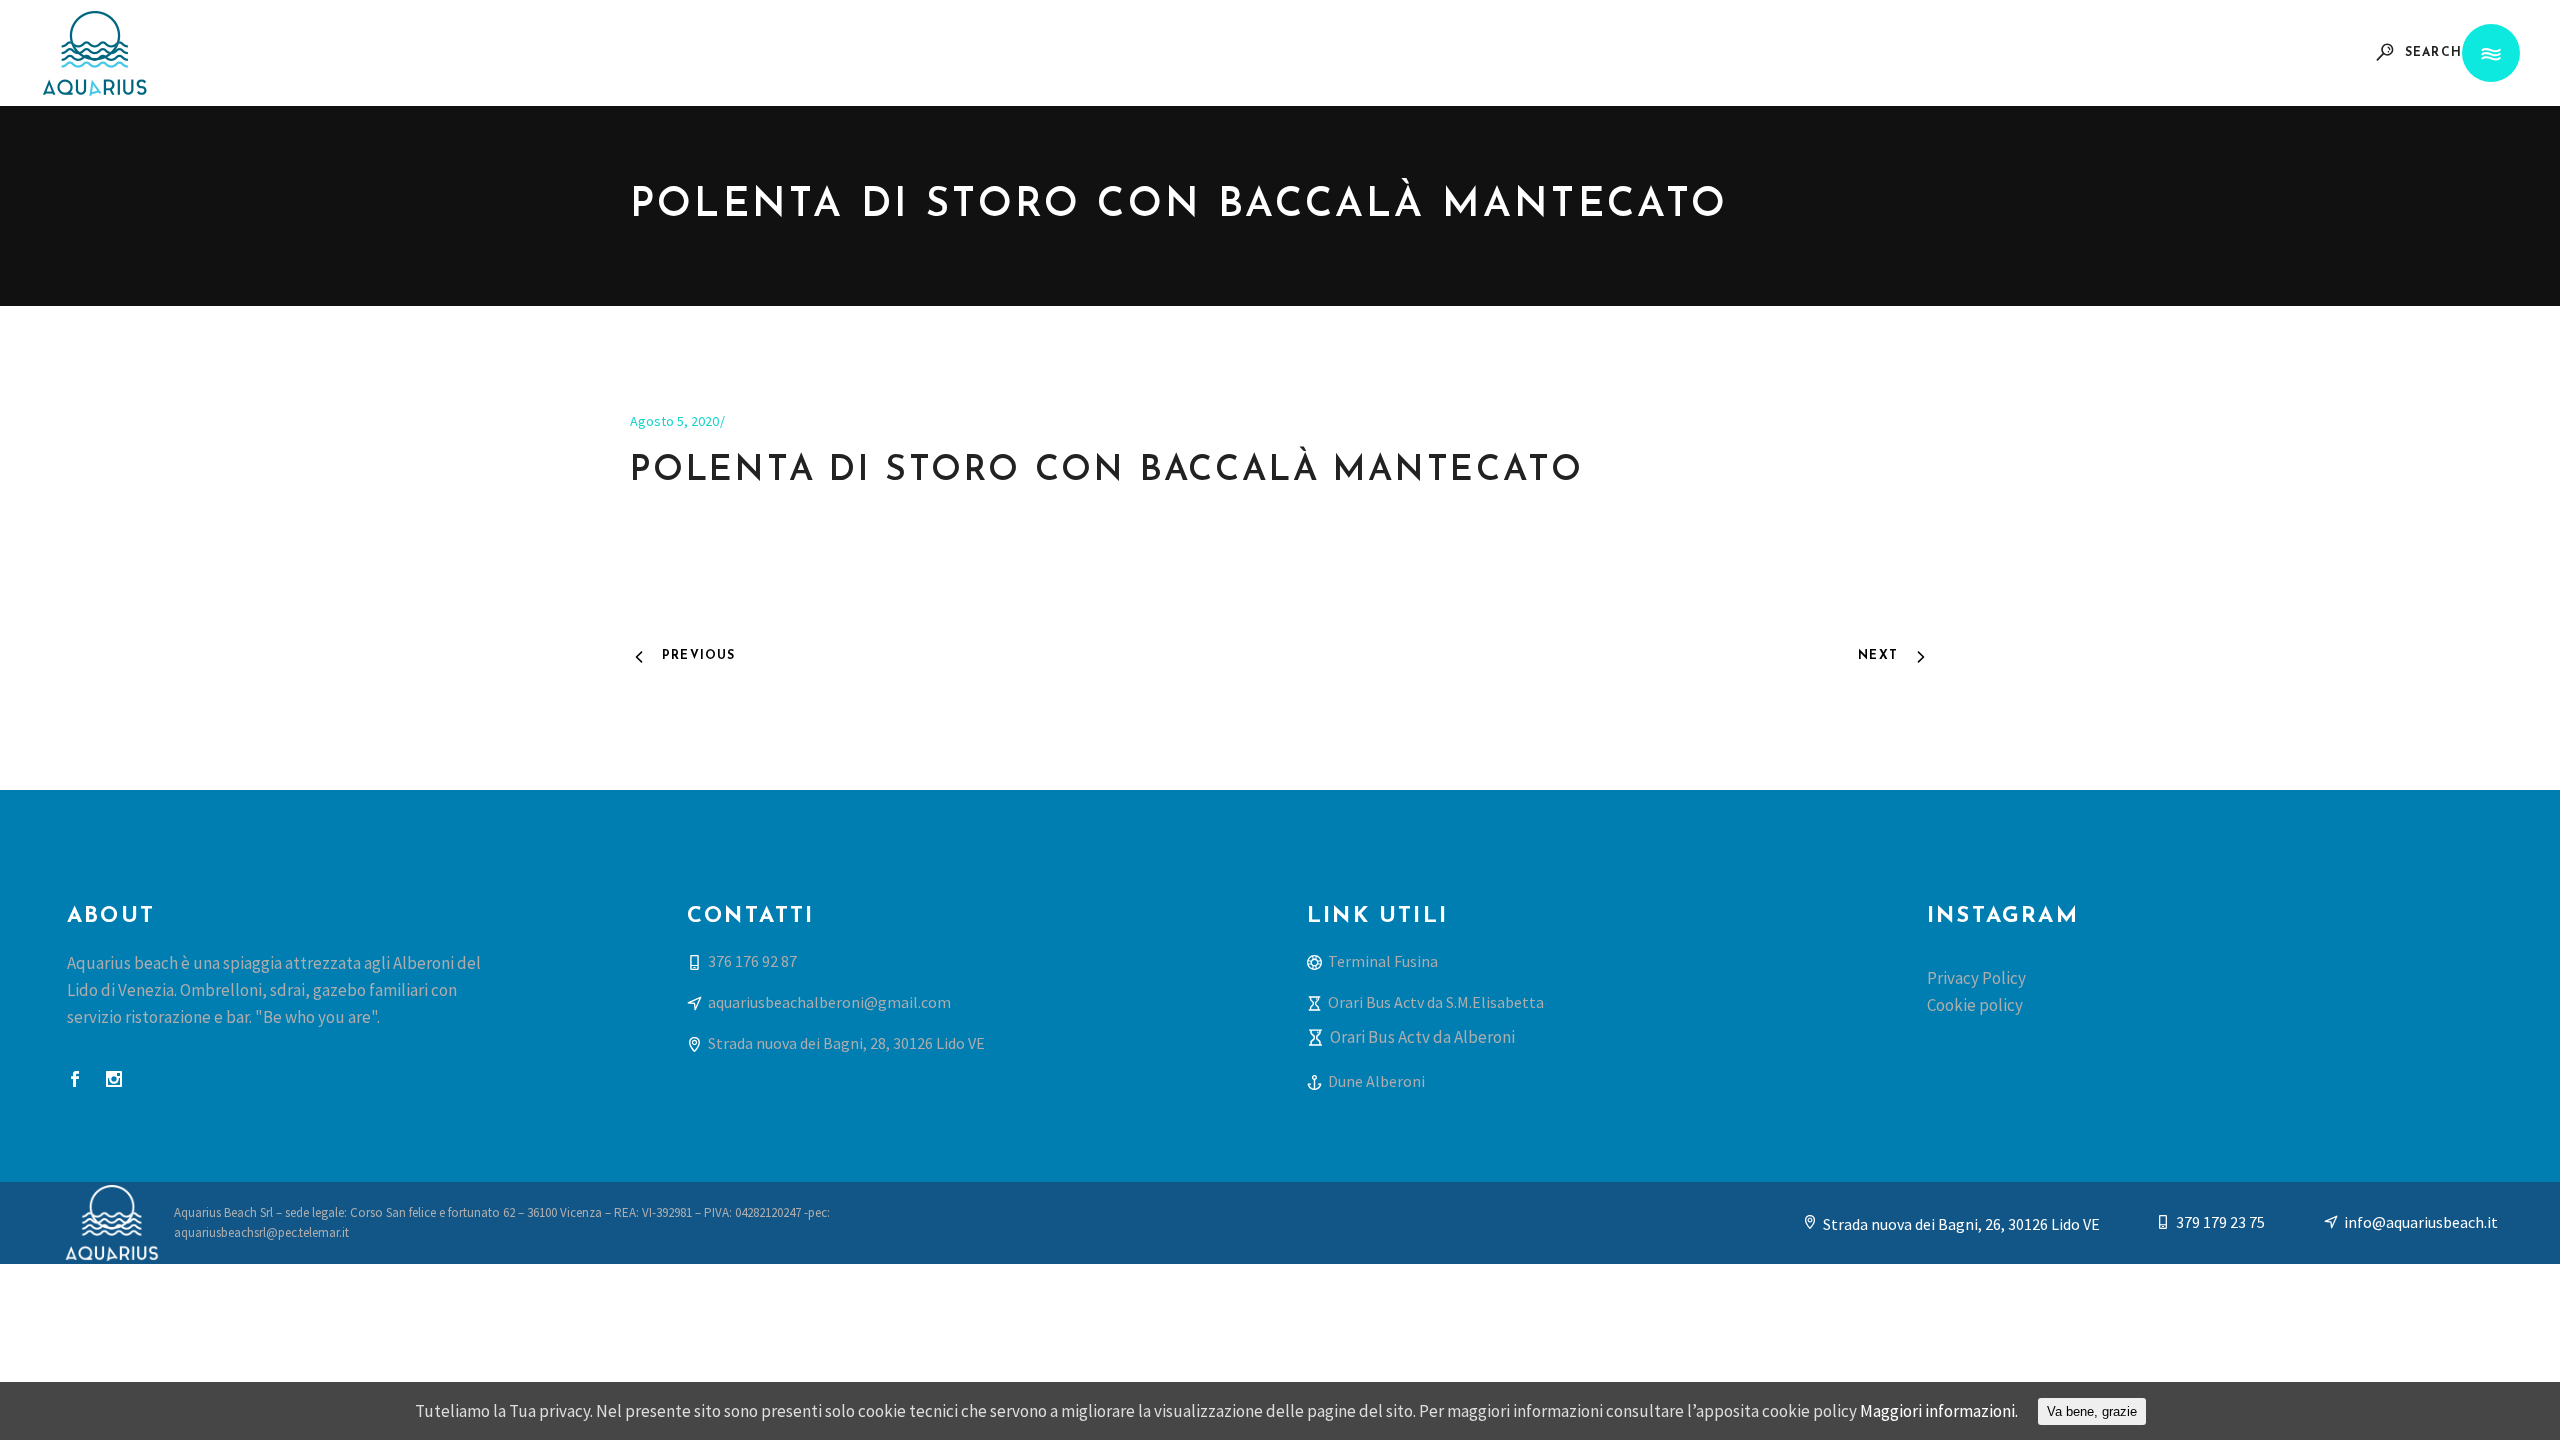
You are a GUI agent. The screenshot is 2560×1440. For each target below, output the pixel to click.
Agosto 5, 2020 (674, 421)
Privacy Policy (1976, 978)
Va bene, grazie (2092, 1411)
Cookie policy (1975, 1005)
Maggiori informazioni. (1939, 1411)
